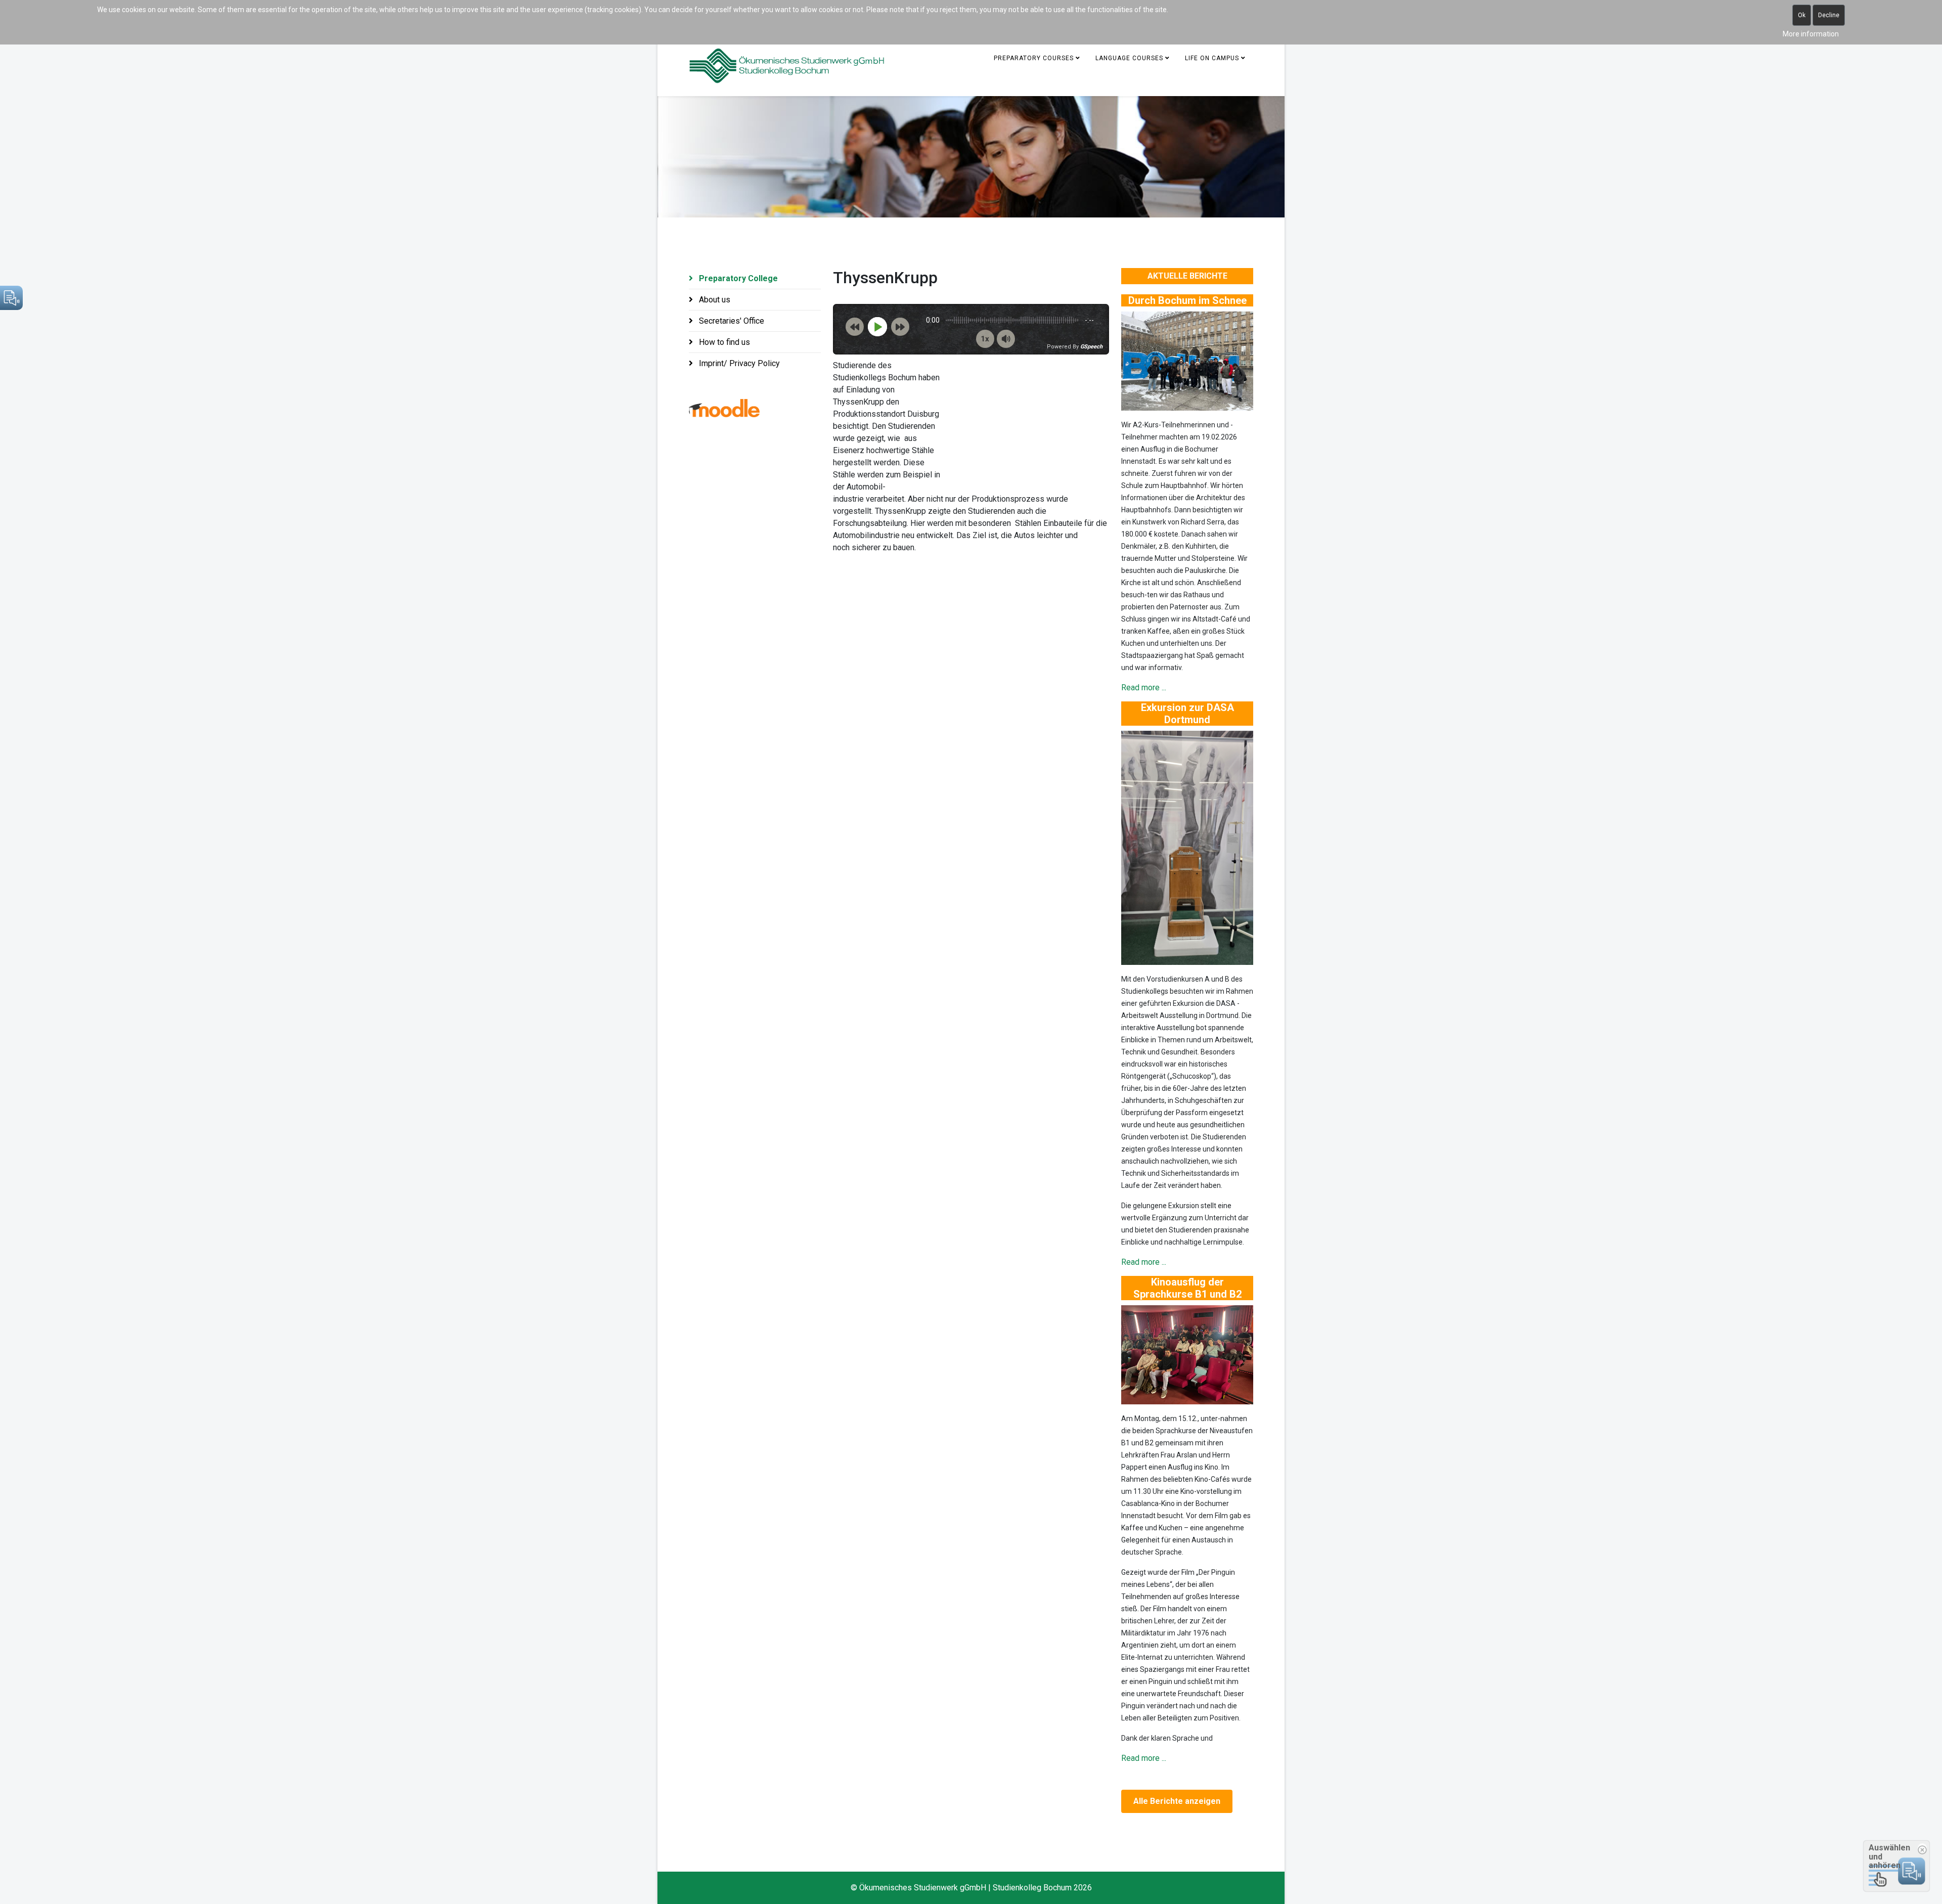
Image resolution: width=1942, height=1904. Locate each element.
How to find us (723, 342)
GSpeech (1091, 347)
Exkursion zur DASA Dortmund (1187, 714)
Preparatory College (737, 278)
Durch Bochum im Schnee (1187, 300)
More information (1811, 34)
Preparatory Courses (1034, 58)
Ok (1802, 15)
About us (714, 300)
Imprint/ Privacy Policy (738, 363)
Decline (1829, 15)
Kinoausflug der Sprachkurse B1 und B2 (1187, 1288)
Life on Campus (1212, 58)
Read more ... (1144, 688)
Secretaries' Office (731, 321)
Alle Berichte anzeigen (1177, 1801)
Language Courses (1129, 58)
